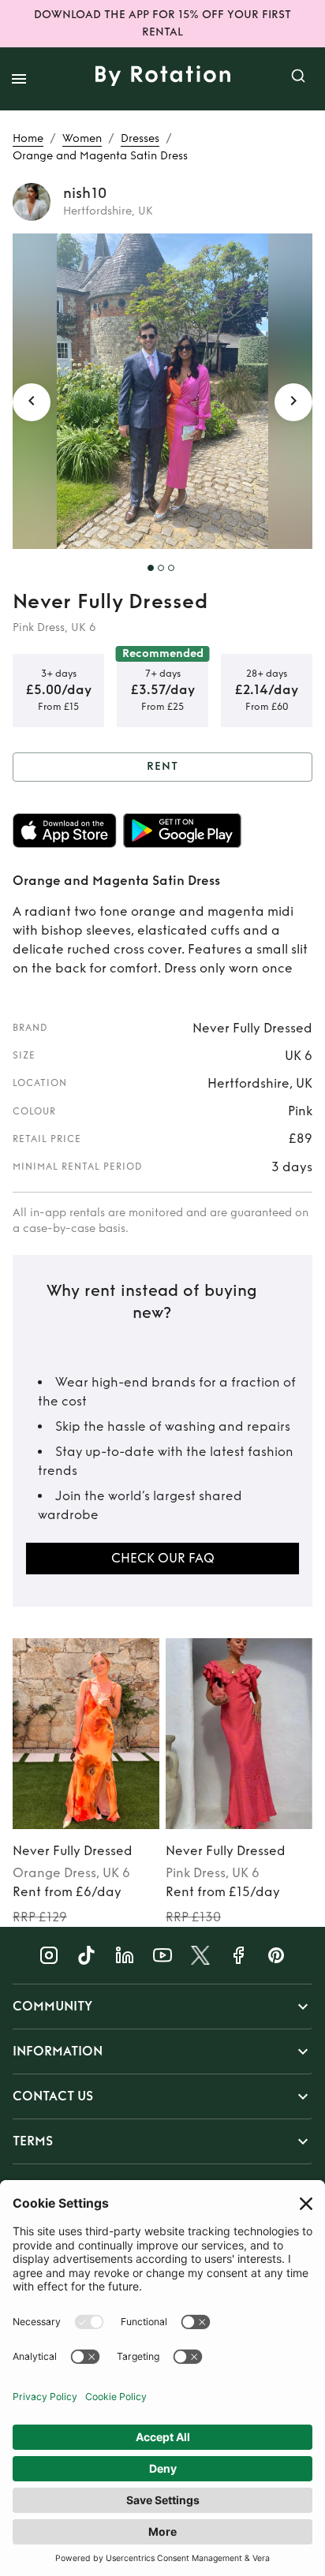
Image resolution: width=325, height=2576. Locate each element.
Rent (162, 766)
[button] (162, 2007)
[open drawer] (19, 79)
